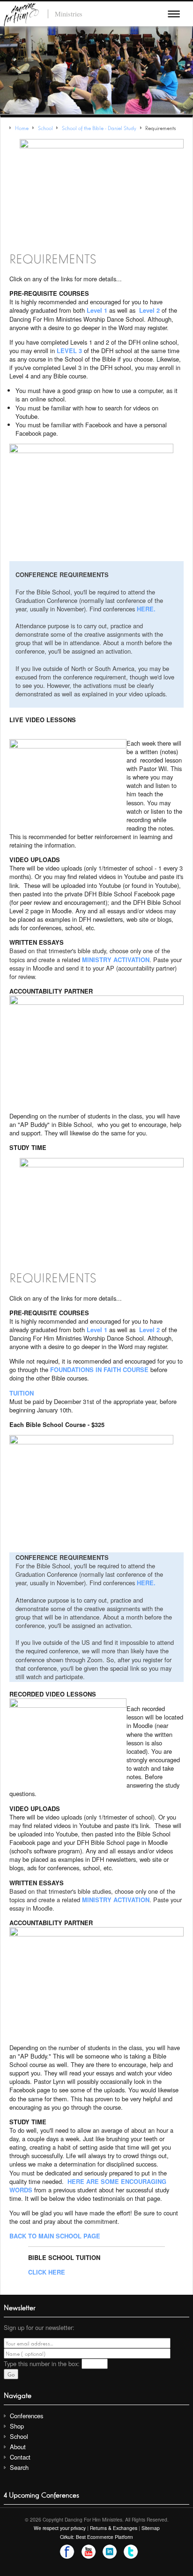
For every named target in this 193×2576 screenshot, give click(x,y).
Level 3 (69, 351)
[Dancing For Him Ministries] (21, 13)
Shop (17, 2426)
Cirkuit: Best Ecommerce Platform (96, 2537)
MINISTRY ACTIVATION (116, 960)
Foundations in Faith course (99, 1369)
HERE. (146, 609)
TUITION (22, 1393)
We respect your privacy (60, 2528)
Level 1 (97, 310)
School (19, 2436)
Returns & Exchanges (114, 2528)
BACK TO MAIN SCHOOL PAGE (55, 2236)
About (18, 2447)
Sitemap (151, 2528)
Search (19, 2467)
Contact (20, 2457)
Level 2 (149, 310)
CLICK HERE (47, 2272)
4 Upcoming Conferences (41, 2494)
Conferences (26, 2416)
